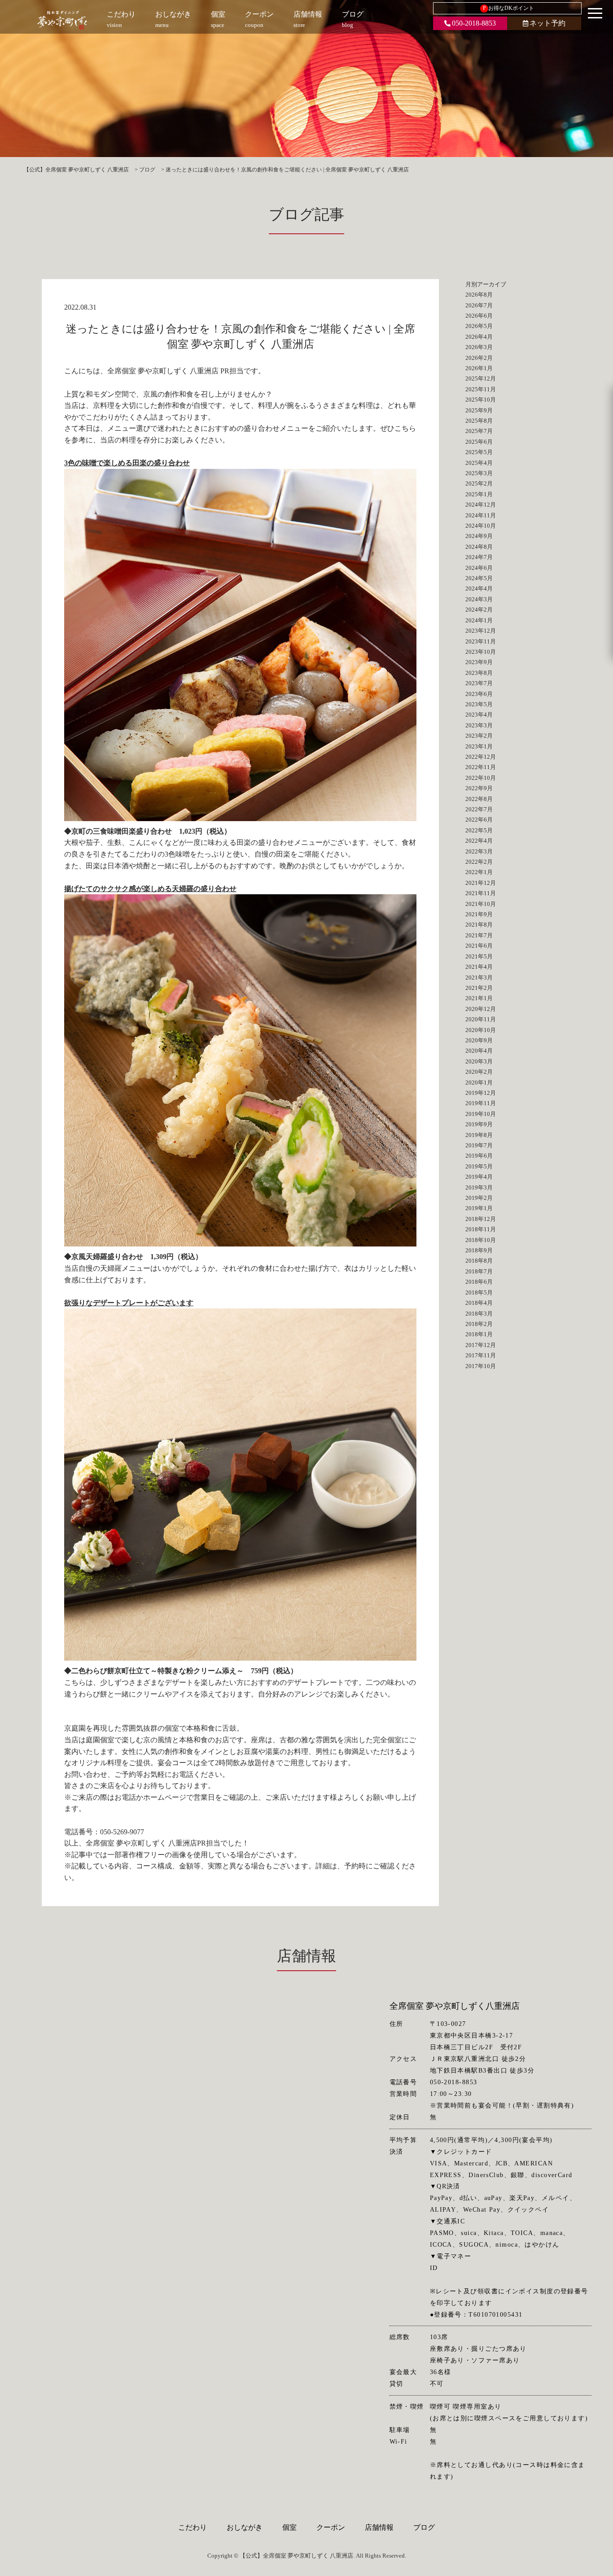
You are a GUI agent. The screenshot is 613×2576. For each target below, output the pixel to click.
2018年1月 (479, 1334)
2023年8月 (479, 673)
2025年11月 (481, 389)
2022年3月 (479, 851)
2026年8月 (479, 295)
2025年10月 (481, 400)
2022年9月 (479, 788)
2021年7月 (479, 935)
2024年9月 (479, 536)
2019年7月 (479, 1145)
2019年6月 (479, 1156)
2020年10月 (481, 1030)
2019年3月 (479, 1187)
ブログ (424, 2527)
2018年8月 (479, 1261)
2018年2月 (479, 1324)
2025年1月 (479, 494)
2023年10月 (481, 652)
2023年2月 (479, 736)
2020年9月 (479, 1040)
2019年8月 (479, 1135)
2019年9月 (479, 1124)
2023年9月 (479, 662)
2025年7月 (479, 431)
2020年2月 (479, 1072)
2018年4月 (479, 1303)
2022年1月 (479, 872)
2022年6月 (479, 820)
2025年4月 (479, 463)
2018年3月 (479, 1314)
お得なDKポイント (509, 8)
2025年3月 (479, 473)
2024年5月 (479, 578)
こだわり (193, 2527)
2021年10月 (481, 904)
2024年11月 (481, 515)
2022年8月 (479, 799)
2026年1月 (479, 368)
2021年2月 (479, 988)
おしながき (245, 2527)
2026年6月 (479, 316)
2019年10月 (481, 1114)
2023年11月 (481, 641)
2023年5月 (479, 704)
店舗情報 (379, 2527)
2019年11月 (481, 1103)
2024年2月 (479, 610)
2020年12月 (481, 1009)
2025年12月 (481, 378)
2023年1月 (479, 746)
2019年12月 (481, 1093)
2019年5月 (479, 1166)
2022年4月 (479, 841)
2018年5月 (479, 1292)
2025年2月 (479, 483)
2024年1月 (479, 620)
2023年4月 (479, 715)
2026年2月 (479, 358)
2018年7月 (479, 1271)
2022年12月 (481, 757)
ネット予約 (547, 23)
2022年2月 (479, 862)
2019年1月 (479, 1208)
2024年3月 (479, 599)
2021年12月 (481, 883)
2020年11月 (481, 1019)
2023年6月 (479, 694)
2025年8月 (479, 421)
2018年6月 (479, 1282)
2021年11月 (481, 893)
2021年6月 (479, 946)
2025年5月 (479, 452)
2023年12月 (481, 631)
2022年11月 (481, 767)
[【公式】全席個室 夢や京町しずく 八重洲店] (62, 20)
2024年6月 (479, 568)
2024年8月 (479, 547)
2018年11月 (481, 1229)
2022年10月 (481, 778)
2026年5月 (479, 326)
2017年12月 (481, 1345)
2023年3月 (479, 725)
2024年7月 (479, 557)
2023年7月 (479, 683)
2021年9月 (479, 914)
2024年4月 (479, 588)
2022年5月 (479, 830)
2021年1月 (479, 998)
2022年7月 (479, 809)
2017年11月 (481, 1355)
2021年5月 (479, 956)
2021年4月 (479, 967)
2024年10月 (481, 526)
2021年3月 (479, 977)
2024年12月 (481, 505)
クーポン (331, 2527)
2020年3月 (479, 1061)
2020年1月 (479, 1082)
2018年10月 (481, 1240)
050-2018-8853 (474, 23)
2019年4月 (479, 1177)
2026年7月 (479, 305)
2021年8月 (479, 925)
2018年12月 (481, 1219)
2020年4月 (479, 1051)
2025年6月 (479, 442)
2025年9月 (479, 410)
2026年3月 (479, 347)
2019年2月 (479, 1198)
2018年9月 (479, 1250)
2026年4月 (479, 337)
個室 (289, 2527)
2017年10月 (481, 1366)
